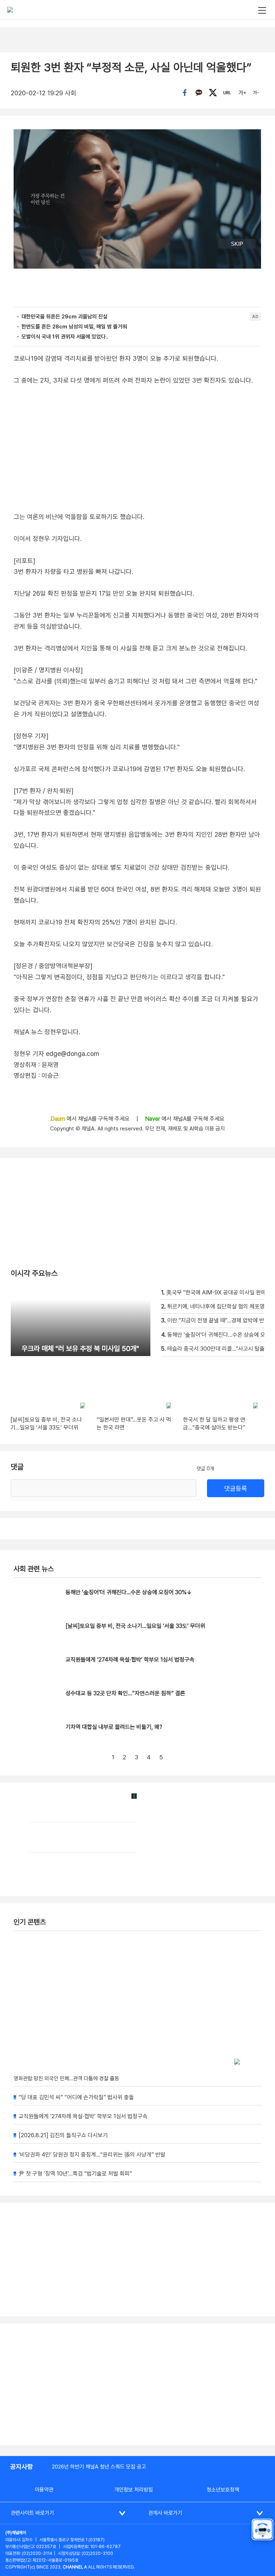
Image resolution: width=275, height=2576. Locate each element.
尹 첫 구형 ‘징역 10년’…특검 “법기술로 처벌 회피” (75, 2174)
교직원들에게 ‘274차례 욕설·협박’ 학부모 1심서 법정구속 (130, 1660)
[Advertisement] (137, 2384)
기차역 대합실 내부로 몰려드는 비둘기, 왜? (114, 1727)
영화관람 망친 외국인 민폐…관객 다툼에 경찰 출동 (66, 2078)
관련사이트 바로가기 (32, 2513)
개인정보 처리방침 (134, 2490)
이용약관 (44, 2490)
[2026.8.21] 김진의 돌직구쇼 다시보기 (63, 2135)
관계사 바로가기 (165, 2513)
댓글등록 (236, 1488)
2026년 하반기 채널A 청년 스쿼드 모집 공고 (99, 2467)
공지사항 (21, 2467)
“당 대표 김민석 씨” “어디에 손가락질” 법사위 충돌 (76, 2097)
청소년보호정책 (223, 2490)
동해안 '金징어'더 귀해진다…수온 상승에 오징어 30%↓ (129, 1592)
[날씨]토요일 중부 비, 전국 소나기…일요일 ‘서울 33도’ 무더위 (135, 1626)
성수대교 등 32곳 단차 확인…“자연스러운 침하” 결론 (125, 1693)
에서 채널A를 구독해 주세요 (91, 1119)
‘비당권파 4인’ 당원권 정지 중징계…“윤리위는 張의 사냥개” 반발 (92, 2155)
